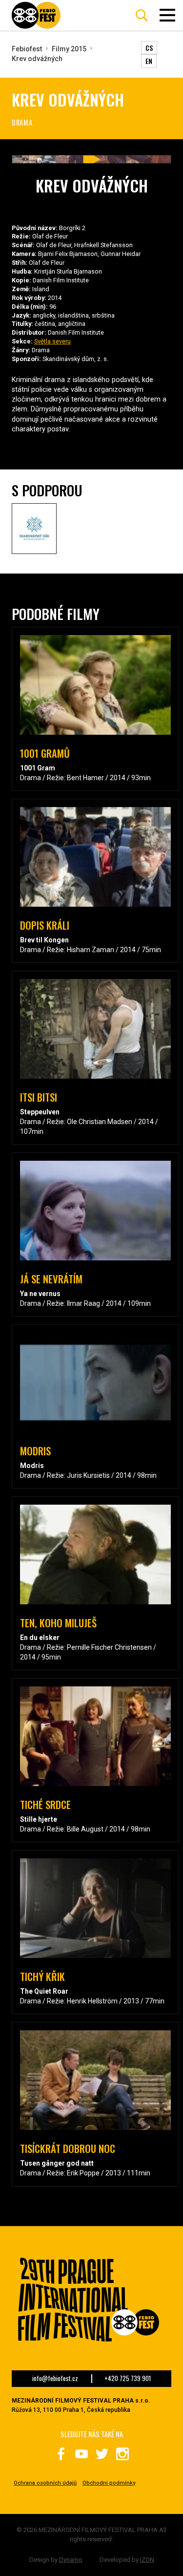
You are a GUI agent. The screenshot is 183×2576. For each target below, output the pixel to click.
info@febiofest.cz (55, 2379)
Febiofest (27, 49)
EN (149, 61)
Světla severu (52, 341)
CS (149, 48)
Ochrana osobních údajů (45, 2483)
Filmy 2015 (69, 49)
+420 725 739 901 (128, 2379)
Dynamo (71, 2560)
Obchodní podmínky (109, 2483)
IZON (147, 2560)
